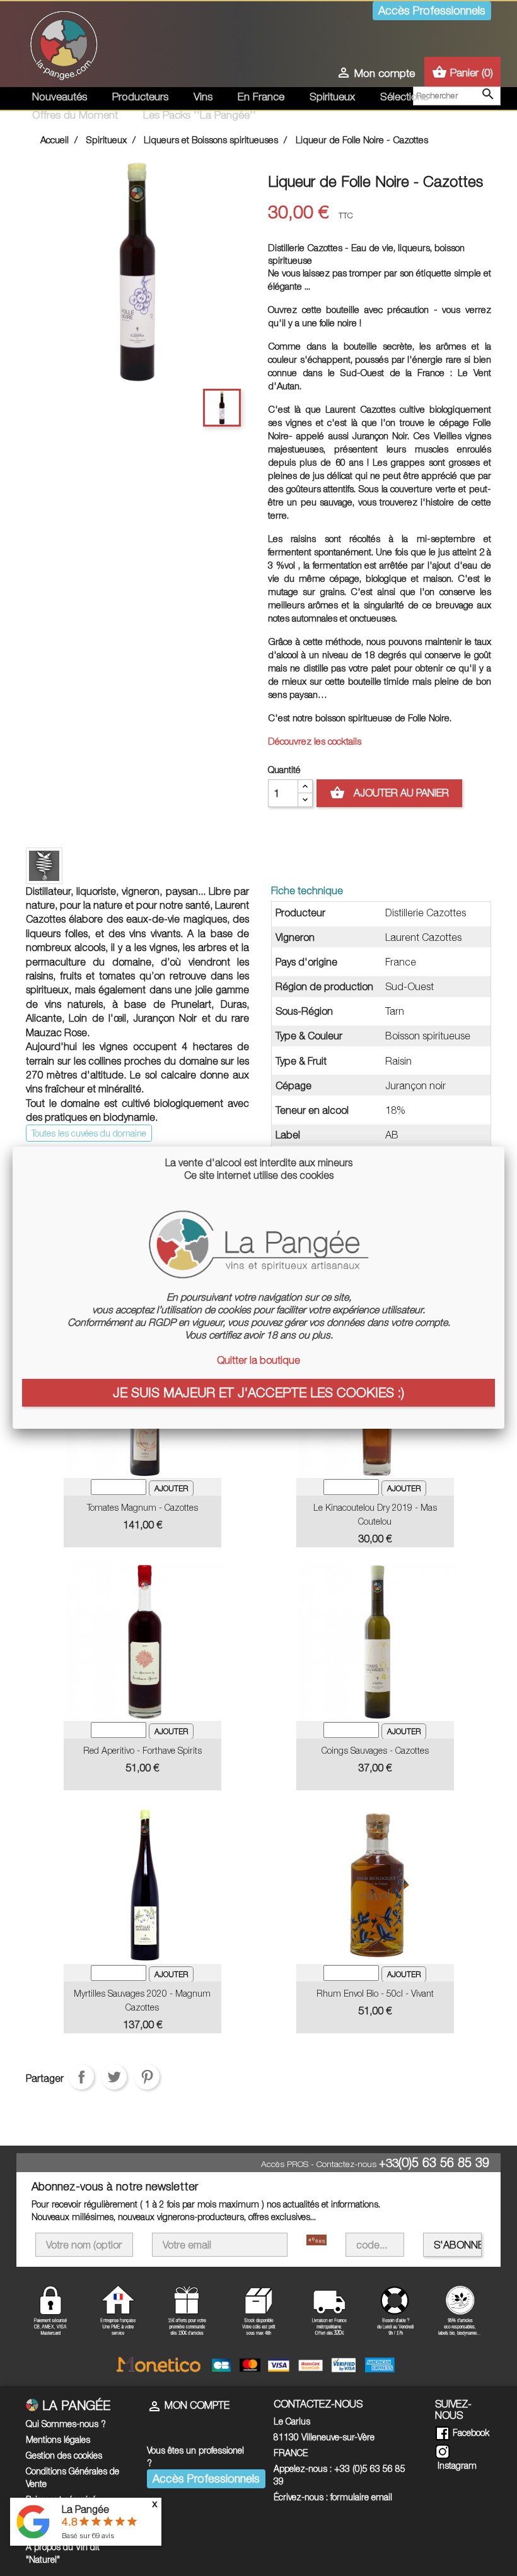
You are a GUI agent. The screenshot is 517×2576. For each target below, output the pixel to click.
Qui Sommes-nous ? (66, 2424)
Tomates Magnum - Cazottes (142, 1507)
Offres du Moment (75, 115)
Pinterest (147, 2077)
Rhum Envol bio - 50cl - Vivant (375, 1993)
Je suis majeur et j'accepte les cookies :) (258, 1392)
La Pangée (85, 2509)
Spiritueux (332, 97)
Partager (81, 2077)
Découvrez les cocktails (315, 741)
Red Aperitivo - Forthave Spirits (142, 1750)
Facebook (470, 2432)
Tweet (114, 2077)
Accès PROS (285, 2164)
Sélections (404, 97)
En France (261, 97)
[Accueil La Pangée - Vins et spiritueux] (64, 43)
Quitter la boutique (258, 1360)
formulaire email (361, 2497)
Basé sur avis (88, 2535)
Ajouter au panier (389, 793)
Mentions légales (58, 2439)
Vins (203, 97)
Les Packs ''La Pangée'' (200, 115)
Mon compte (188, 2405)
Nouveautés (60, 97)
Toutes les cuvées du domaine (89, 1133)
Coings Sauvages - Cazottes (375, 1750)
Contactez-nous (346, 2164)
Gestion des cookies (64, 2455)
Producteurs (140, 97)
